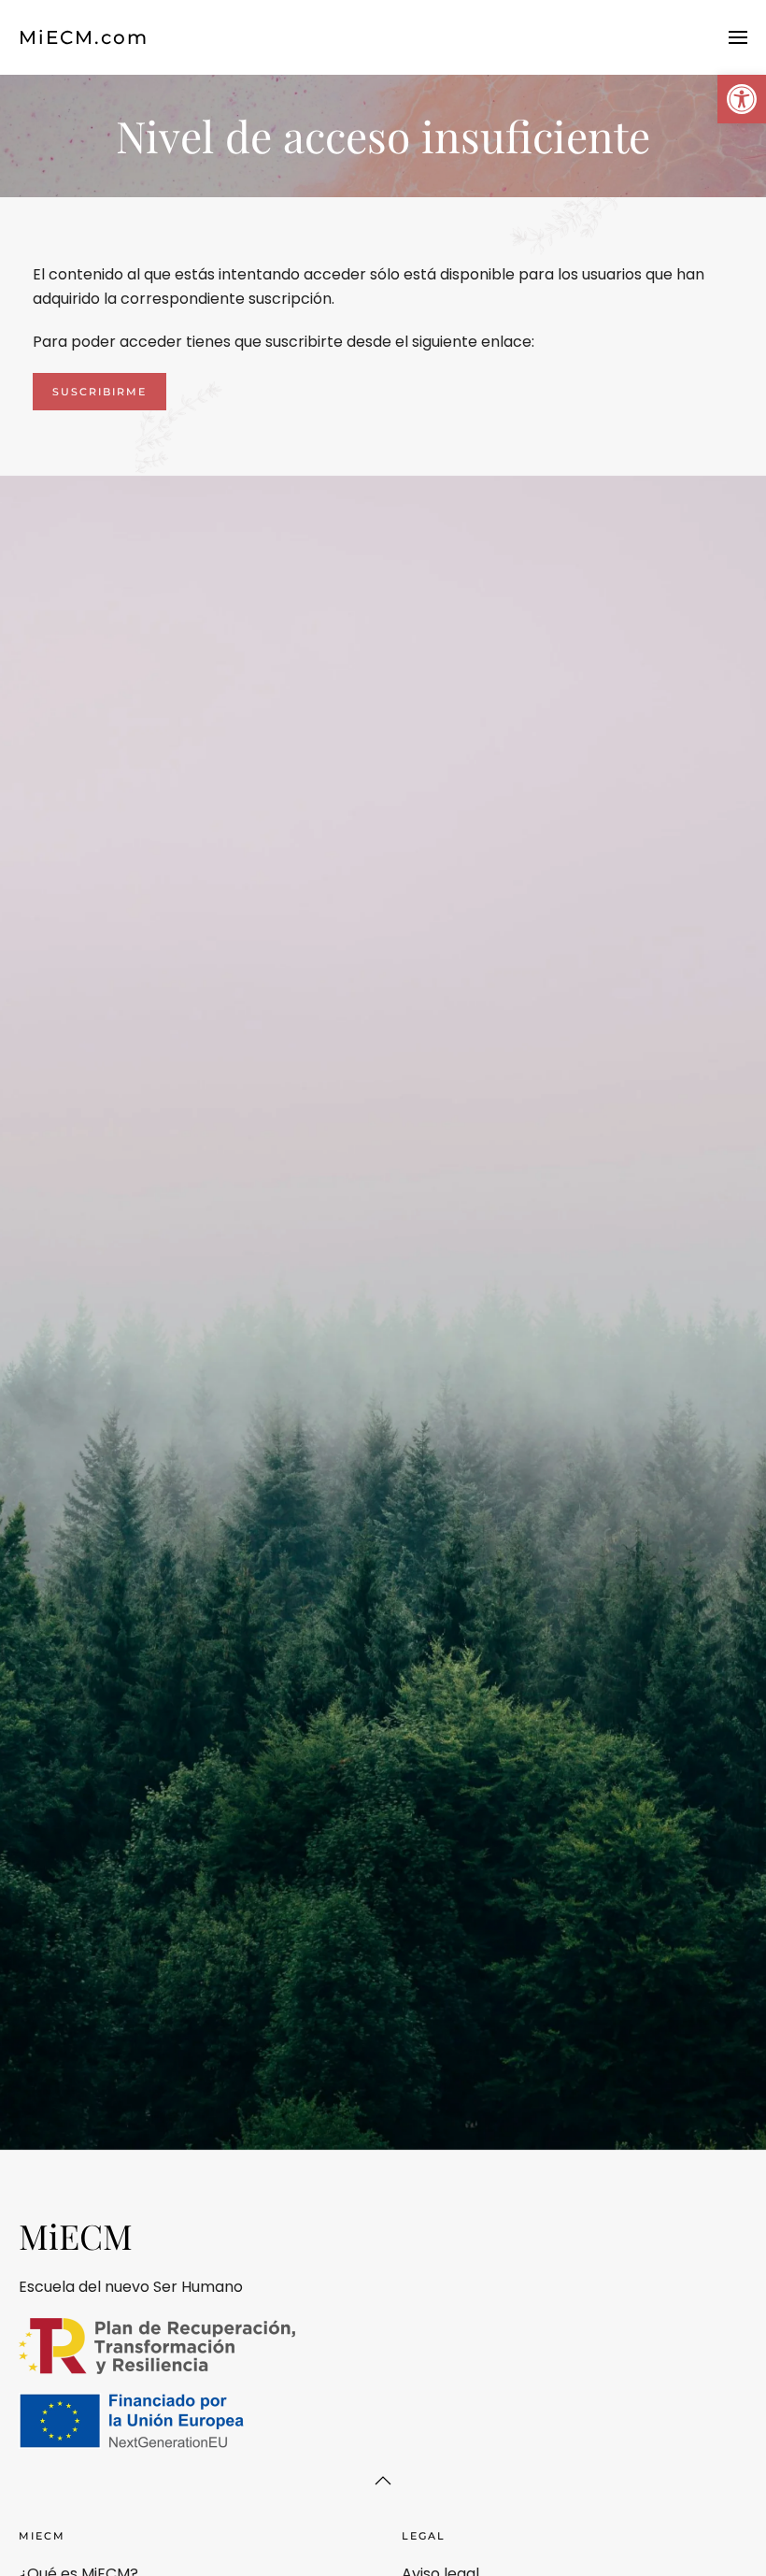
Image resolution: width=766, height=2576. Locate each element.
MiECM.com (84, 37)
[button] (742, 99)
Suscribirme (99, 392)
